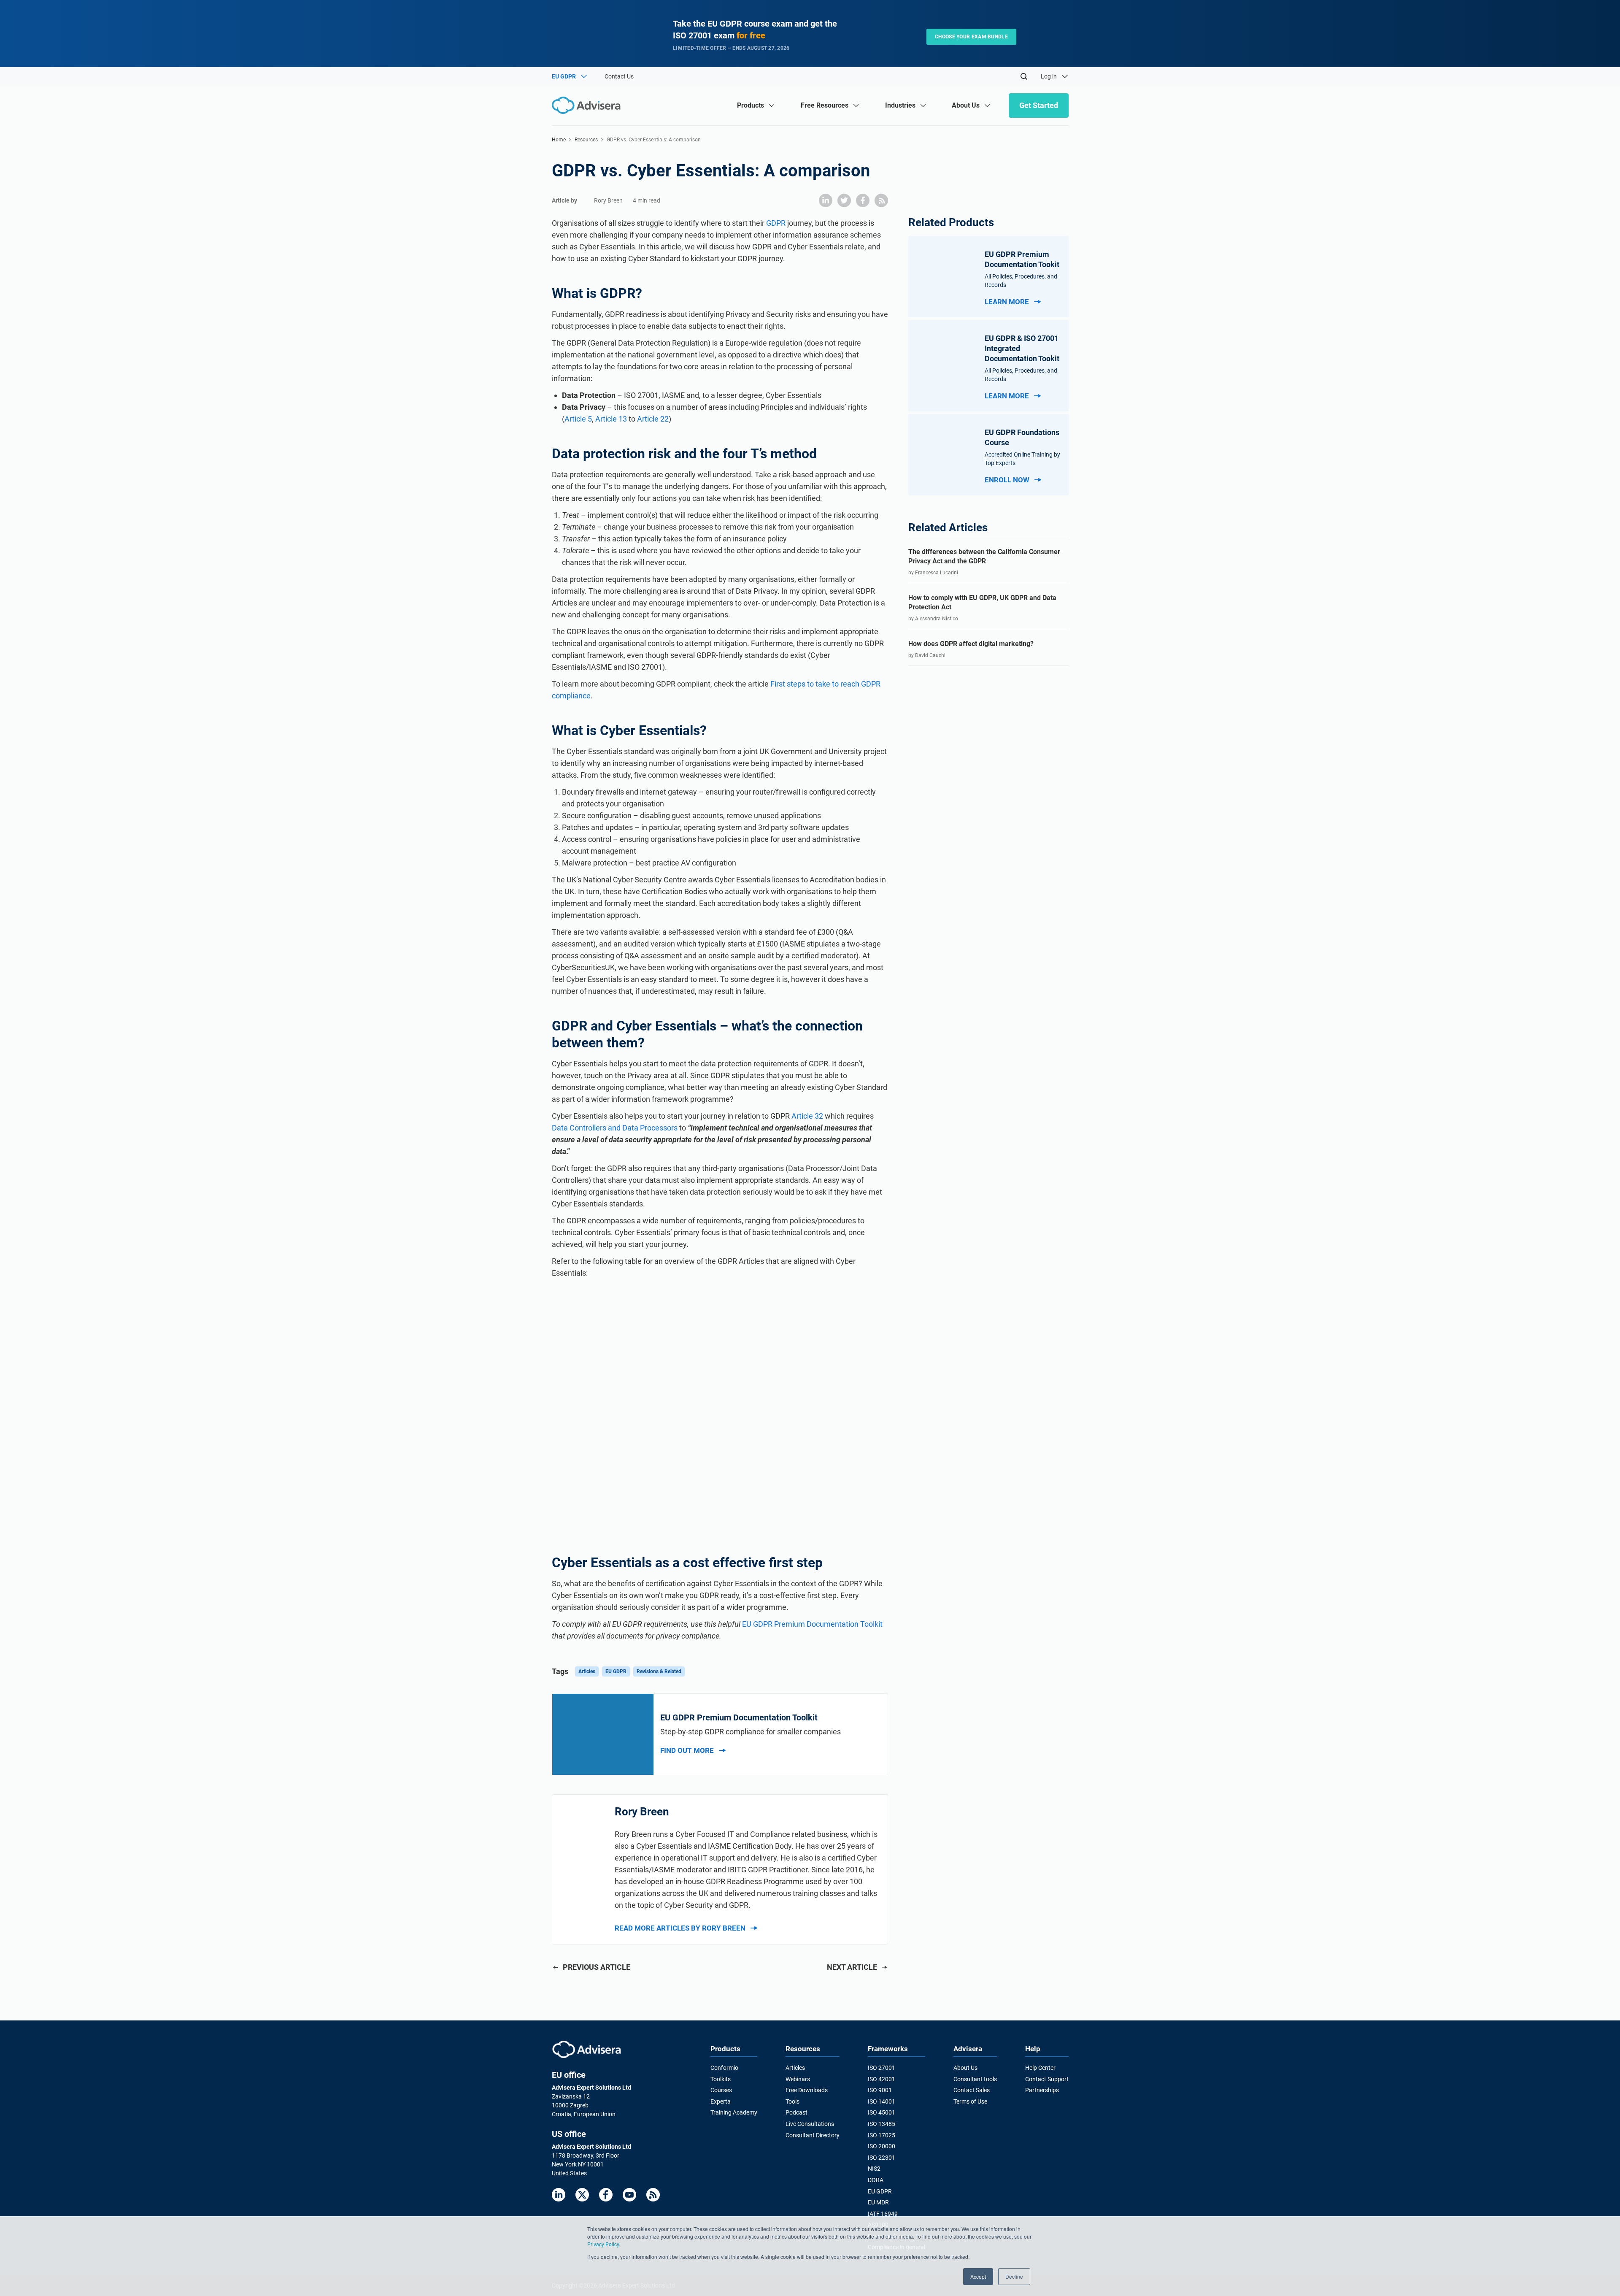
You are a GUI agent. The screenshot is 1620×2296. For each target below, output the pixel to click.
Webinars (798, 2079)
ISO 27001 (882, 2068)
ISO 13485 (882, 2124)
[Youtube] (629, 2195)
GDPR (776, 223)
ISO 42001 (882, 2079)
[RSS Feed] (653, 2195)
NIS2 (874, 2169)
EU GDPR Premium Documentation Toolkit (812, 1624)
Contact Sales (972, 2090)
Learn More (1007, 302)
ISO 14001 (882, 2101)
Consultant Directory (813, 2135)
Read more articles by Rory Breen (680, 1928)
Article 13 (611, 419)
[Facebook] (606, 2195)
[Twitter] (582, 2195)
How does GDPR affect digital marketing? (971, 644)
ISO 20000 (882, 2146)
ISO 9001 (880, 2090)
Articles (587, 1671)
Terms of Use (970, 2101)
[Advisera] (587, 2049)
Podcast (796, 2112)
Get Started (1039, 105)
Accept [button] (978, 2276)
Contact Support (1047, 2079)
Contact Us (619, 76)
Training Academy (734, 2112)
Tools (792, 2101)
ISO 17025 (882, 2135)
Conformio (724, 2068)
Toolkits (721, 2079)
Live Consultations (810, 2124)
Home (559, 140)
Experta (721, 2101)
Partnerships (1042, 2090)
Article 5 (578, 419)
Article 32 (807, 1116)
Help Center (1040, 2068)
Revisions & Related (659, 1671)
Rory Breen (608, 200)
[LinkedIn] (559, 2195)
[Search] (1024, 76)
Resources (586, 140)
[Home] (588, 105)
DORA (876, 2180)
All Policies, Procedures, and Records (1021, 281)
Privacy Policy (603, 2244)
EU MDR (878, 2202)
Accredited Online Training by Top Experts (1022, 459)
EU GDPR (616, 1671)
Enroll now (1007, 480)
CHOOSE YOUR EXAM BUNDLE (971, 37)
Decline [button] (1014, 2276)
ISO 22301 (882, 2158)
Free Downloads (807, 2090)
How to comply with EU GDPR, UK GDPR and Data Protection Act (982, 602)
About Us (965, 2068)
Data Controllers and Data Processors (616, 1128)
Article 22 (653, 419)
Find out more (687, 1750)
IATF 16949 (883, 2214)
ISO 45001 (882, 2112)
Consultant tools (975, 2079)
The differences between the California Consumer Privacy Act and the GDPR (984, 556)
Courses (721, 2090)
